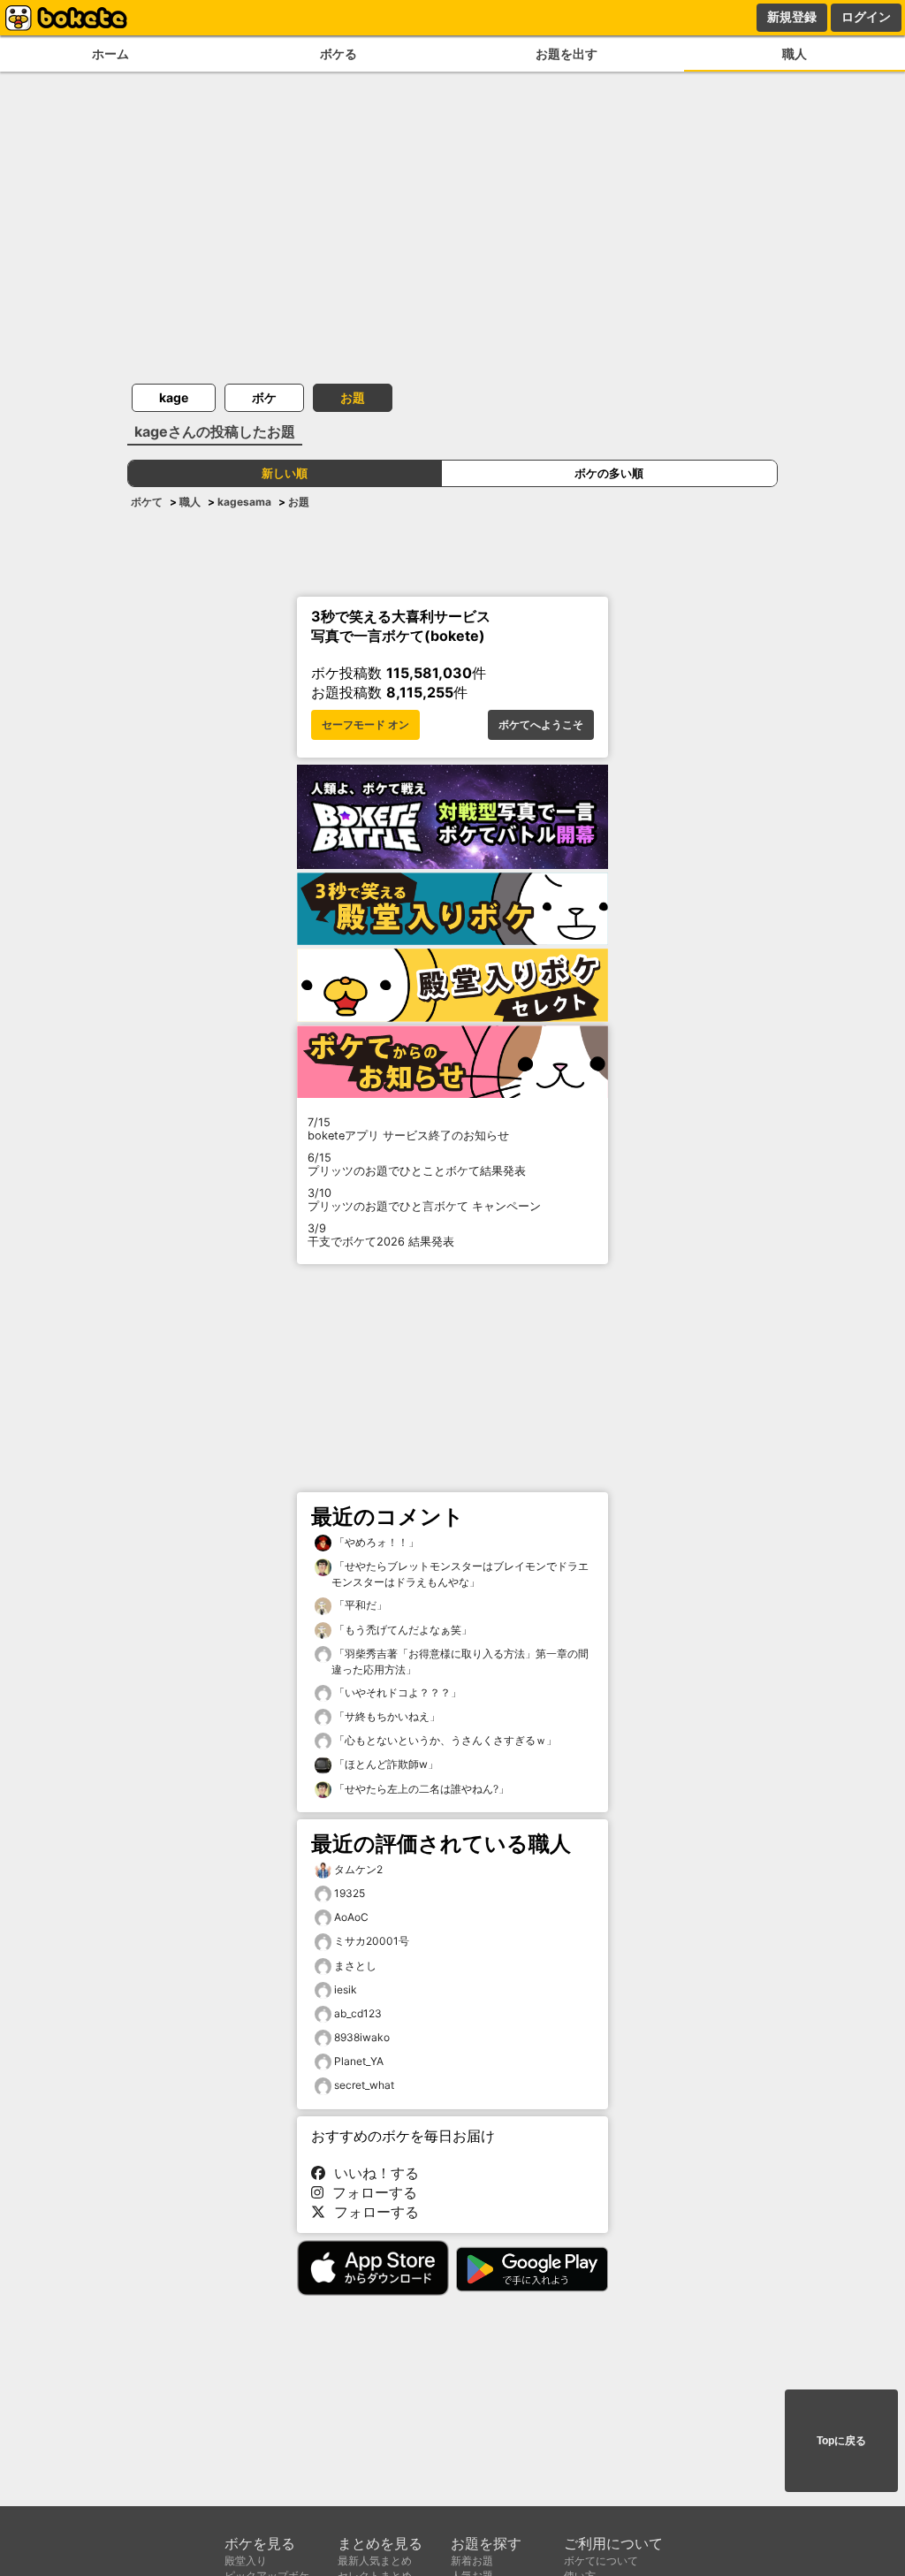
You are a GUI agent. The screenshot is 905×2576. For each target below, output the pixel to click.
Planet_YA (359, 2061)
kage (174, 397)
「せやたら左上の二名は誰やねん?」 (420, 1789)
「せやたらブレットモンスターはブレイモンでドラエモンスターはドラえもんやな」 (460, 1574)
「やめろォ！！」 (375, 1542)
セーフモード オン (365, 725)
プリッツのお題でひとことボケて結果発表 (417, 1164)
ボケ (264, 397)
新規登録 (792, 17)
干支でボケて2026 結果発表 (381, 1235)
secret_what (364, 2085)
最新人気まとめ (375, 2561)
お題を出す (567, 53)
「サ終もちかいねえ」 (386, 1716)
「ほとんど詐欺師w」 (385, 1764)
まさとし (355, 1966)
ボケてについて (601, 2561)
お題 (353, 397)
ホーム (110, 53)
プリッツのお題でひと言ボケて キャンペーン (424, 1200)
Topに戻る (841, 2441)
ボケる (338, 53)
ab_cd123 (358, 2013)
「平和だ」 (359, 1605)
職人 (795, 53)
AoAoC (351, 1917)
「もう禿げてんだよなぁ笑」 (402, 1630)
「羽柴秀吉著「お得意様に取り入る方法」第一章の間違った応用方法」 (460, 1661)
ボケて (147, 502)
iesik (346, 1989)
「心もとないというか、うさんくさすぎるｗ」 (444, 1740)
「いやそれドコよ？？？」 (396, 1692)
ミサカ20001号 (372, 1941)
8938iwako (362, 2037)
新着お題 (472, 2561)
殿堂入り (246, 2561)
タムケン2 (358, 1869)
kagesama (244, 502)
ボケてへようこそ (541, 725)
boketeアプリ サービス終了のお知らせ (408, 1129)
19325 (350, 1893)
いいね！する (372, 2173)
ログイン (866, 17)
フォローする (370, 2192)
